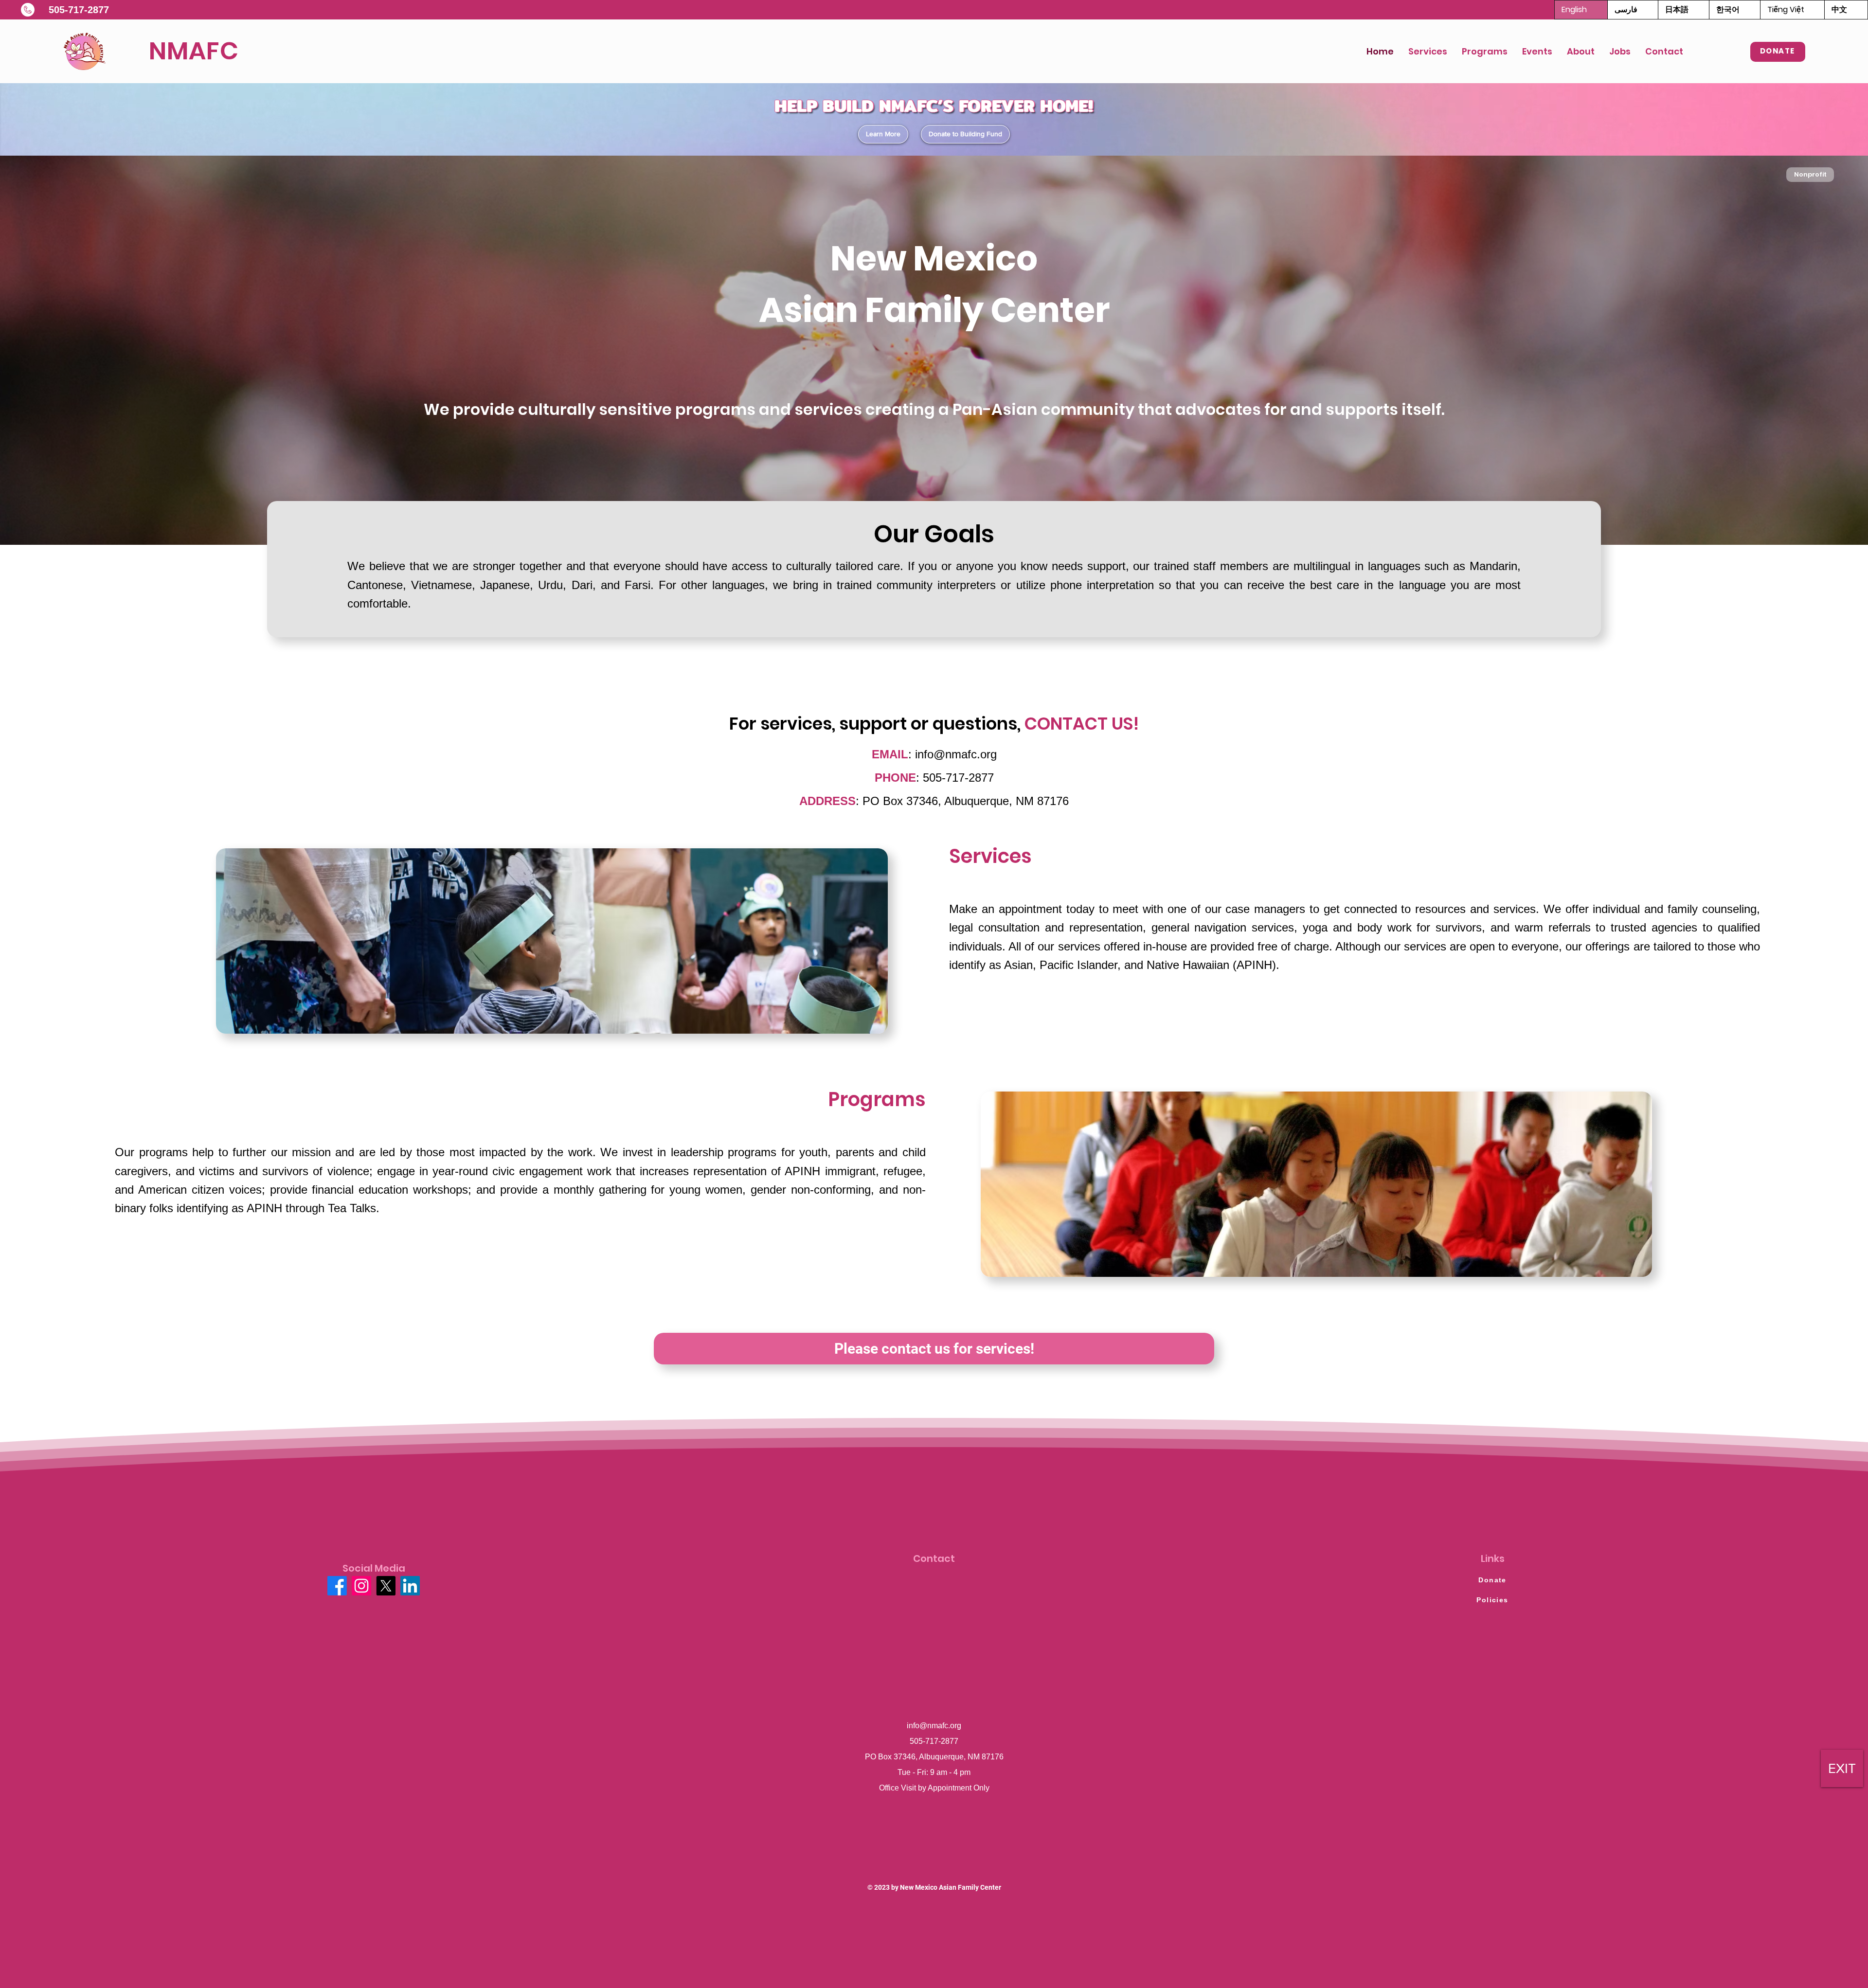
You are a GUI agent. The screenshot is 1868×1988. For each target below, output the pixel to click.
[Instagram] (361, 1586)
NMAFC (194, 51)
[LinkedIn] (410, 1586)
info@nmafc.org (956, 754)
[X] (386, 1586)
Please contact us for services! (934, 1349)
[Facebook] (337, 1586)
